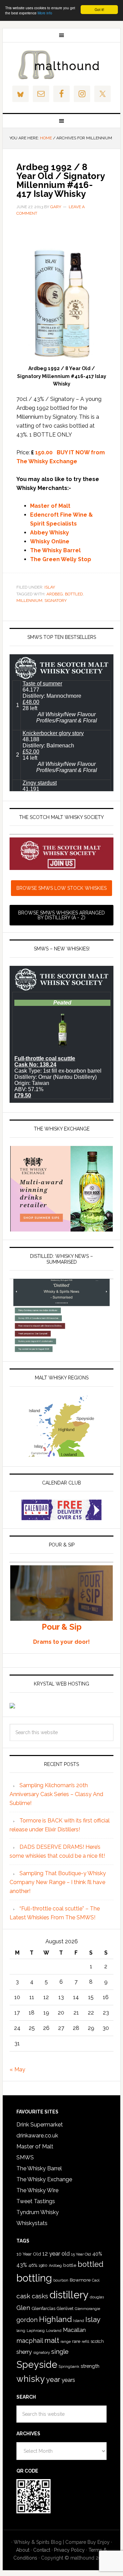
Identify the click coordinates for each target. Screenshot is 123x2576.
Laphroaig (36, 2331)
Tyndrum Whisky (38, 2212)
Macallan (74, 2330)
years (68, 2380)
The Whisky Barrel (55, 550)
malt (52, 2340)
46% (33, 2265)
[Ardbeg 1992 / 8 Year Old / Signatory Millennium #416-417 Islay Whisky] (61, 360)
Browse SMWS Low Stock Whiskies (61, 888)
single (60, 2351)
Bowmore (80, 2280)
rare (76, 2341)
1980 (43, 2265)
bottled (74, 594)
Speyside (37, 2364)
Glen (23, 2308)
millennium (29, 601)
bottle (70, 2265)
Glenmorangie (87, 2309)
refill (85, 2342)
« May (17, 2069)
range (66, 2342)
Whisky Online (50, 541)
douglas (97, 2297)
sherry (24, 2352)
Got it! (99, 9)
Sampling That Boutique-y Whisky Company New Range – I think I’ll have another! (58, 1882)
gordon (27, 2320)
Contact (42, 2550)
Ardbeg (55, 594)
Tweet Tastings (36, 2201)
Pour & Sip (62, 1627)
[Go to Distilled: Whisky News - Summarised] (61, 1350)
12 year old (56, 2254)
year (53, 2379)
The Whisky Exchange (44, 2179)
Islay (50, 587)
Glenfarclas (43, 2308)
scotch (97, 2341)
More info (45, 13)
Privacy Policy (69, 2550)
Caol (96, 2280)
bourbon (61, 2280)
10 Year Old (29, 2254)
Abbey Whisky (50, 533)
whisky (31, 2379)
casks (40, 2296)
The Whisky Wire (37, 2190)
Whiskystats (32, 2223)
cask (23, 2296)
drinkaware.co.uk (37, 2136)
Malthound (61, 65)
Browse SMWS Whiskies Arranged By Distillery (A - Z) (61, 915)
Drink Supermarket (40, 2125)
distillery (69, 2295)
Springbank (69, 2366)
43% (22, 2265)
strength (90, 2366)
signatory (56, 601)
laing (21, 2331)
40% (97, 2254)
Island (79, 2321)
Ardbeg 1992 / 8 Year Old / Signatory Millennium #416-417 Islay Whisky (60, 180)
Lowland (54, 2331)
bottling (34, 2278)
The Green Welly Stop (61, 559)
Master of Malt (50, 506)
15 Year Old (81, 2254)
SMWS (25, 2157)
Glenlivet (65, 2309)
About (23, 2550)
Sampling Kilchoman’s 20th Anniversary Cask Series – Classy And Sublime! (56, 1794)
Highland (55, 2319)
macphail (30, 2341)
